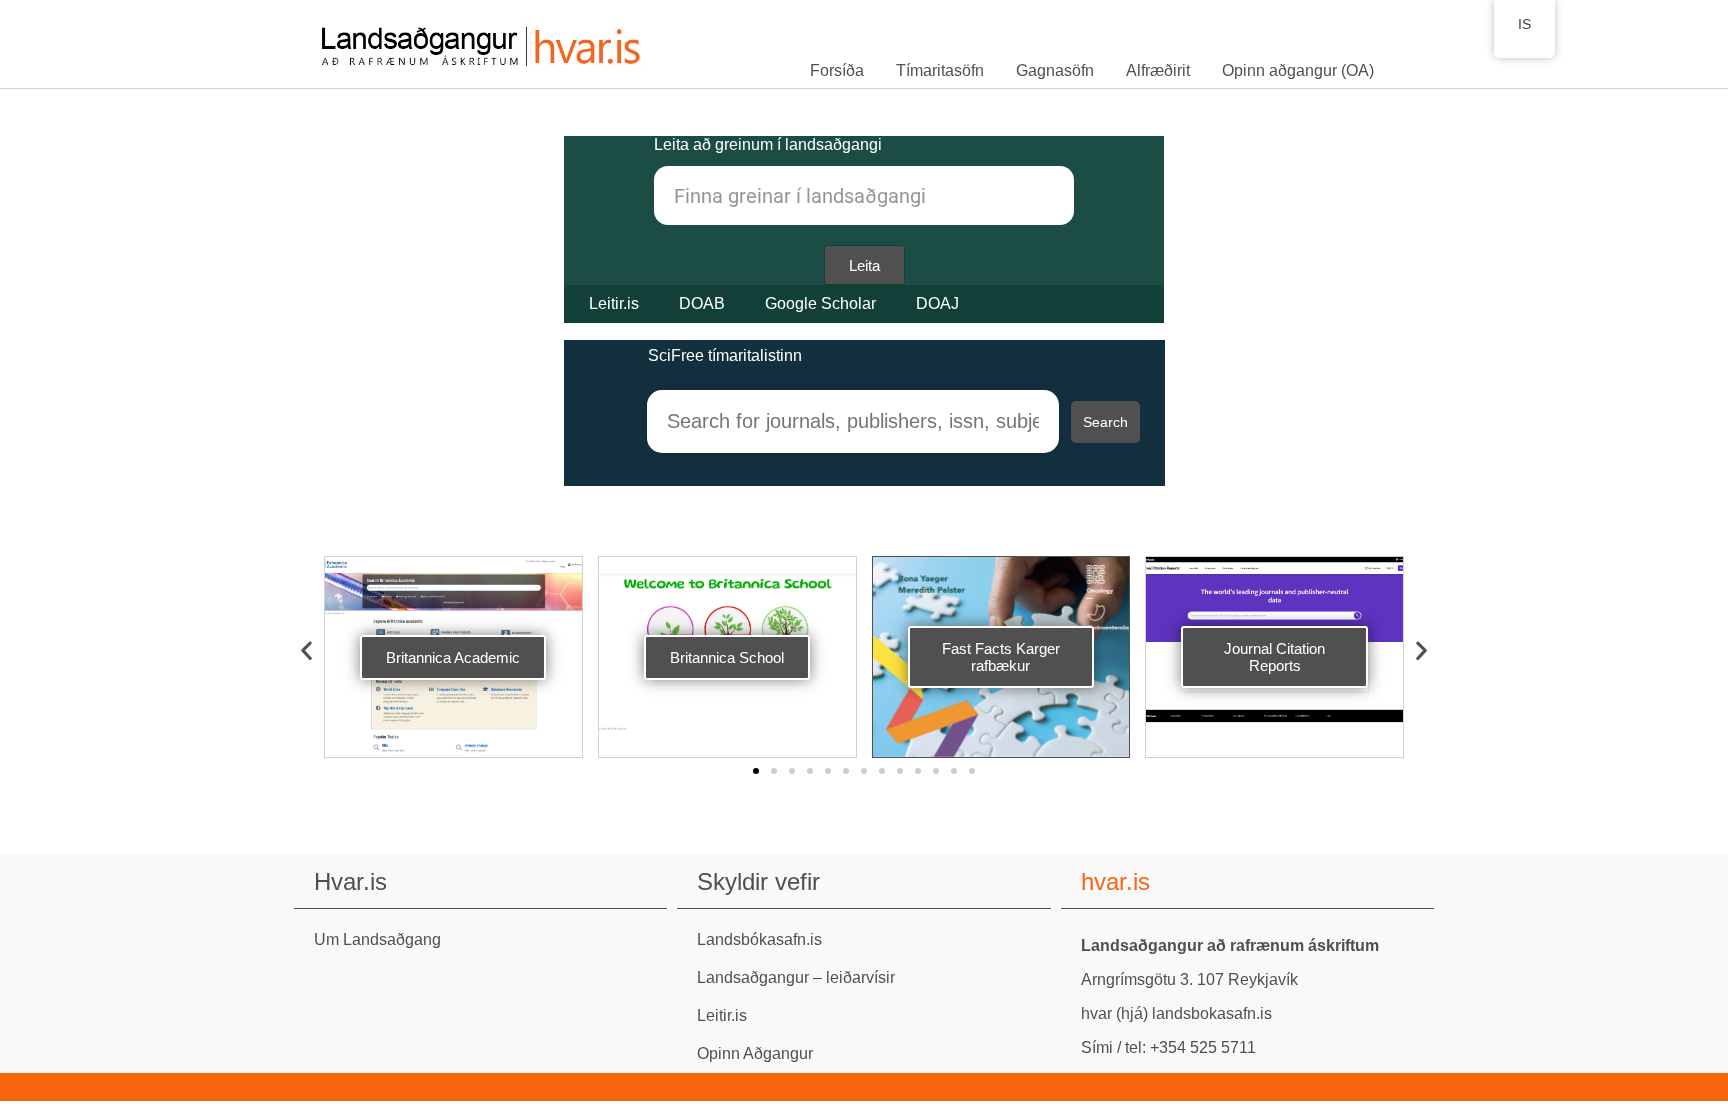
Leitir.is (614, 303)
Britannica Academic (453, 657)
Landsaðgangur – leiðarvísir (796, 977)
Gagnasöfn (1055, 70)
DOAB (702, 303)
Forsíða (837, 70)
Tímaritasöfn (940, 70)
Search (1105, 422)
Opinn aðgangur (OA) (1298, 70)
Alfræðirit (1158, 70)
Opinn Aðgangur (755, 1053)
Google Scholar (820, 303)
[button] (306, 650)
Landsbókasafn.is (759, 939)
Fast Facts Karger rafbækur (1001, 657)
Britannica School (727, 657)
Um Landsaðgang (377, 939)
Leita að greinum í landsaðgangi (768, 144)
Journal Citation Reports (1274, 657)
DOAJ (937, 303)
